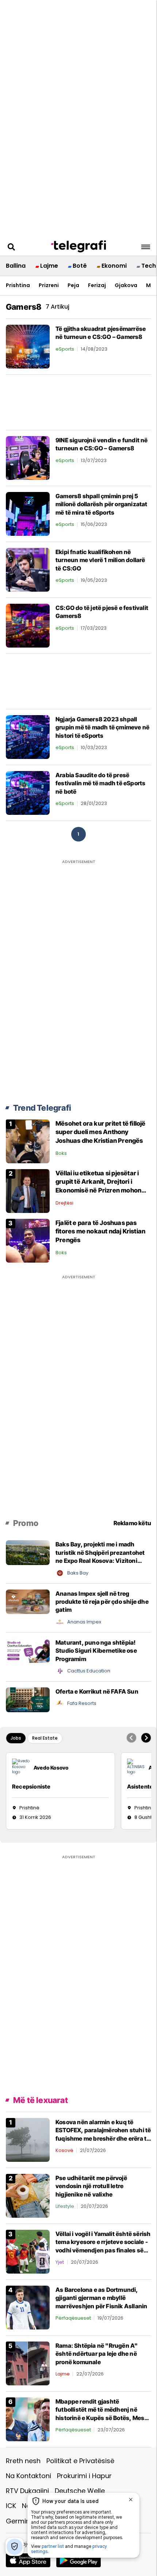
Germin (18, 2521)
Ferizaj (97, 285)
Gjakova (126, 285)
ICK (11, 2506)
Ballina (16, 266)
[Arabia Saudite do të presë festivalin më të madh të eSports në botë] (28, 792)
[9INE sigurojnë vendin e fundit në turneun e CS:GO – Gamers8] (28, 457)
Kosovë (64, 2150)
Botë (80, 266)
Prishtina (18, 285)
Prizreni (49, 285)
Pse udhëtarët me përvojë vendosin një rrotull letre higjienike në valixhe (91, 2186)
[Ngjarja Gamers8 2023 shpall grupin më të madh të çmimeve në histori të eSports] (28, 736)
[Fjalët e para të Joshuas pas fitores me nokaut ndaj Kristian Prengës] (28, 1240)
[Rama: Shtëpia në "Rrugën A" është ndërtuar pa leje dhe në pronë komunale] (28, 2363)
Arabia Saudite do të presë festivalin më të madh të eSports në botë (100, 783)
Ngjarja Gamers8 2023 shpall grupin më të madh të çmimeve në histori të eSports (102, 727)
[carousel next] (146, 1738)
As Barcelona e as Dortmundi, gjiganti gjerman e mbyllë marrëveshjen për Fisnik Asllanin (101, 2298)
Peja (73, 285)
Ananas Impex (84, 1622)
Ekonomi (114, 266)
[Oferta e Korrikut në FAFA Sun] (28, 1699)
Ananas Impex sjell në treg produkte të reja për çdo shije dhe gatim (102, 1602)
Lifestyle (65, 2206)
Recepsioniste (31, 1787)
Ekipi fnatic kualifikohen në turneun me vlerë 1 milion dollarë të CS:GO (100, 560)
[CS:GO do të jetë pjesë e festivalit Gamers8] (28, 625)
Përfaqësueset (73, 2318)
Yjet (60, 2262)
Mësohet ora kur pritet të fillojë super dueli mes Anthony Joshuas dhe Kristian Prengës (101, 1132)
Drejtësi (64, 1203)
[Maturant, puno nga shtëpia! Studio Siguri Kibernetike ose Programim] (28, 1650)
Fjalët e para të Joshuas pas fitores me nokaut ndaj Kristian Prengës (100, 1232)
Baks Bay (78, 1573)
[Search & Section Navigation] (146, 247)
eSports (65, 349)
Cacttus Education (89, 1671)
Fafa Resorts (82, 1703)
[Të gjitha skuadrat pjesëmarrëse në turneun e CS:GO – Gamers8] (28, 346)
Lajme (49, 266)
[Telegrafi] (78, 247)
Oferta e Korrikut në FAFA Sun (97, 1691)
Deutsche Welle (80, 2491)
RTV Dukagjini (27, 2491)
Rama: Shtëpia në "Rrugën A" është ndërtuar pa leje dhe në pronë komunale (97, 2354)
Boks (61, 1153)
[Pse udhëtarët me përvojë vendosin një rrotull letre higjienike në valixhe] (28, 2195)
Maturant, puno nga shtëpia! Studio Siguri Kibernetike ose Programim (96, 1651)
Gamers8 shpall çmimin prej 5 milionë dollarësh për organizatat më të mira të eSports (102, 504)
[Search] (11, 247)
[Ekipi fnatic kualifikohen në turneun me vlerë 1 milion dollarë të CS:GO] (28, 569)
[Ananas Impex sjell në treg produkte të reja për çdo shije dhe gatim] (28, 1601)
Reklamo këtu (132, 1523)
